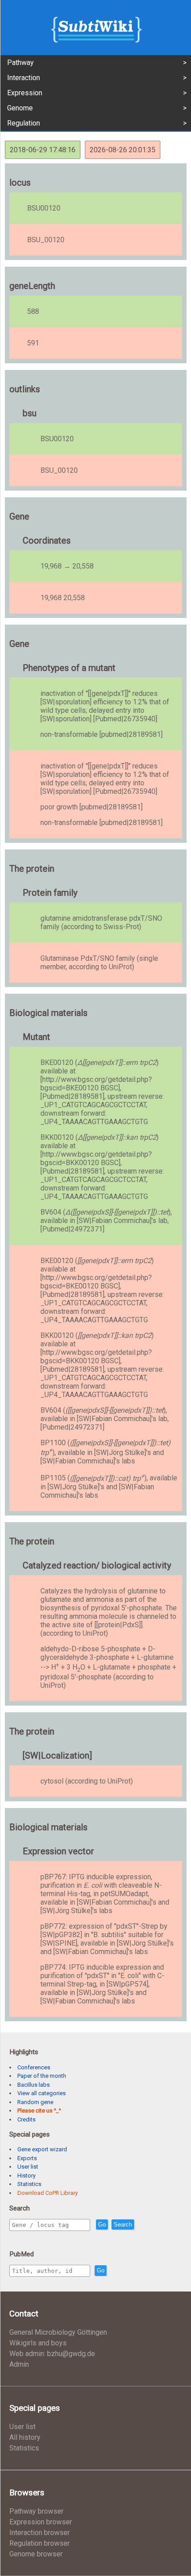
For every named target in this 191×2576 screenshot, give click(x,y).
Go (102, 2225)
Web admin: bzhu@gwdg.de (52, 2354)
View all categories (42, 2093)
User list (28, 2167)
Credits (26, 2119)
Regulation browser (40, 2543)
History (26, 2176)
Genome (20, 108)
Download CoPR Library (48, 2193)
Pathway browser (36, 2511)
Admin (19, 2364)
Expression (25, 93)
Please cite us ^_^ (39, 2111)
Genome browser (36, 2554)
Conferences (34, 2067)
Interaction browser (40, 2533)
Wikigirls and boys (38, 2343)
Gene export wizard (42, 2149)
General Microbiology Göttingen (58, 2332)
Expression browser (41, 2522)
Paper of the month (42, 2076)
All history (25, 2437)
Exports (27, 2158)
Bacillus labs (34, 2085)
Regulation (24, 123)
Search (123, 2225)
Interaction (24, 78)
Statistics (29, 2184)
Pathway (20, 63)
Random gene (35, 2102)
